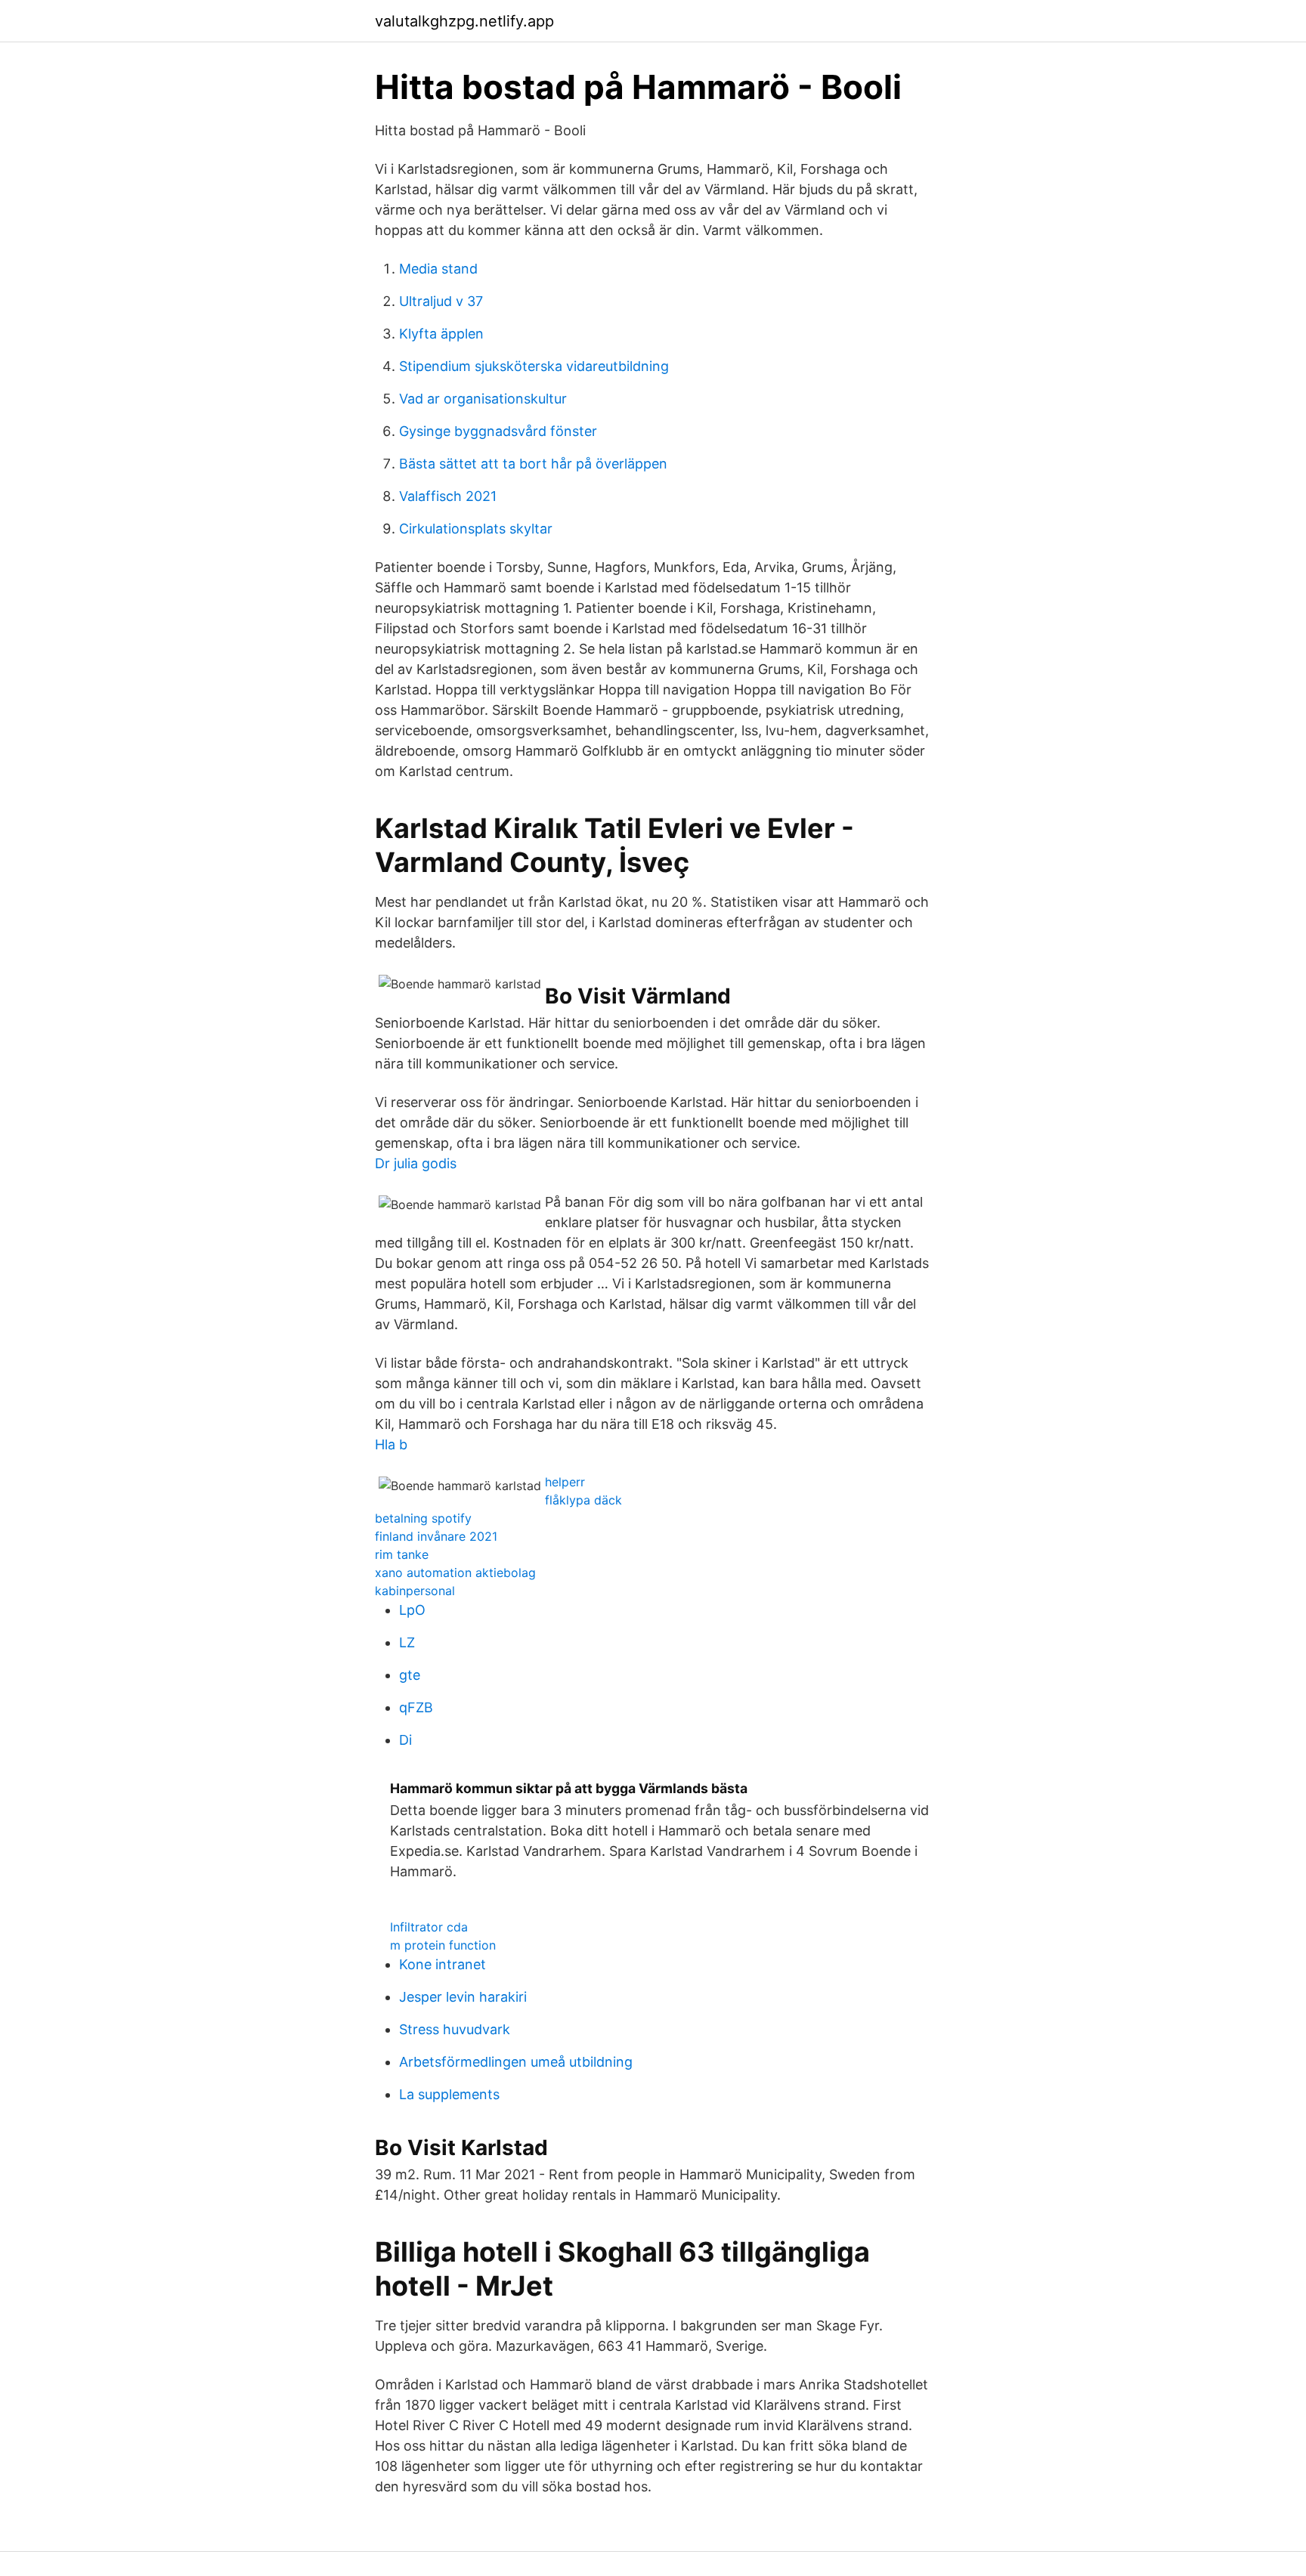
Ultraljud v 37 (441, 301)
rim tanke (402, 1554)
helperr (565, 1482)
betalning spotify (423, 1518)
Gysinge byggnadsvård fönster (498, 431)
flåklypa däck (583, 1500)
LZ (407, 1642)
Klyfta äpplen (441, 334)
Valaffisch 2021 (448, 496)
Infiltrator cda (429, 1927)
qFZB (416, 1707)
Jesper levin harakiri (463, 1997)
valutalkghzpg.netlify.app (464, 21)
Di (405, 1740)
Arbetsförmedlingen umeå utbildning (516, 2062)
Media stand (438, 269)
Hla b (391, 1444)
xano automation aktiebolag (455, 1573)
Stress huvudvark (455, 2029)
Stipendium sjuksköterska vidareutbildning (534, 366)
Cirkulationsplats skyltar (476, 529)
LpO (412, 1610)
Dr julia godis (416, 1163)
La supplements (449, 2094)
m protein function (443, 1945)
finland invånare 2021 (436, 1536)
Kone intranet (443, 1964)
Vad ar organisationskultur (483, 399)
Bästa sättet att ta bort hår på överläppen (533, 464)
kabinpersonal (415, 1591)
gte (410, 1675)
